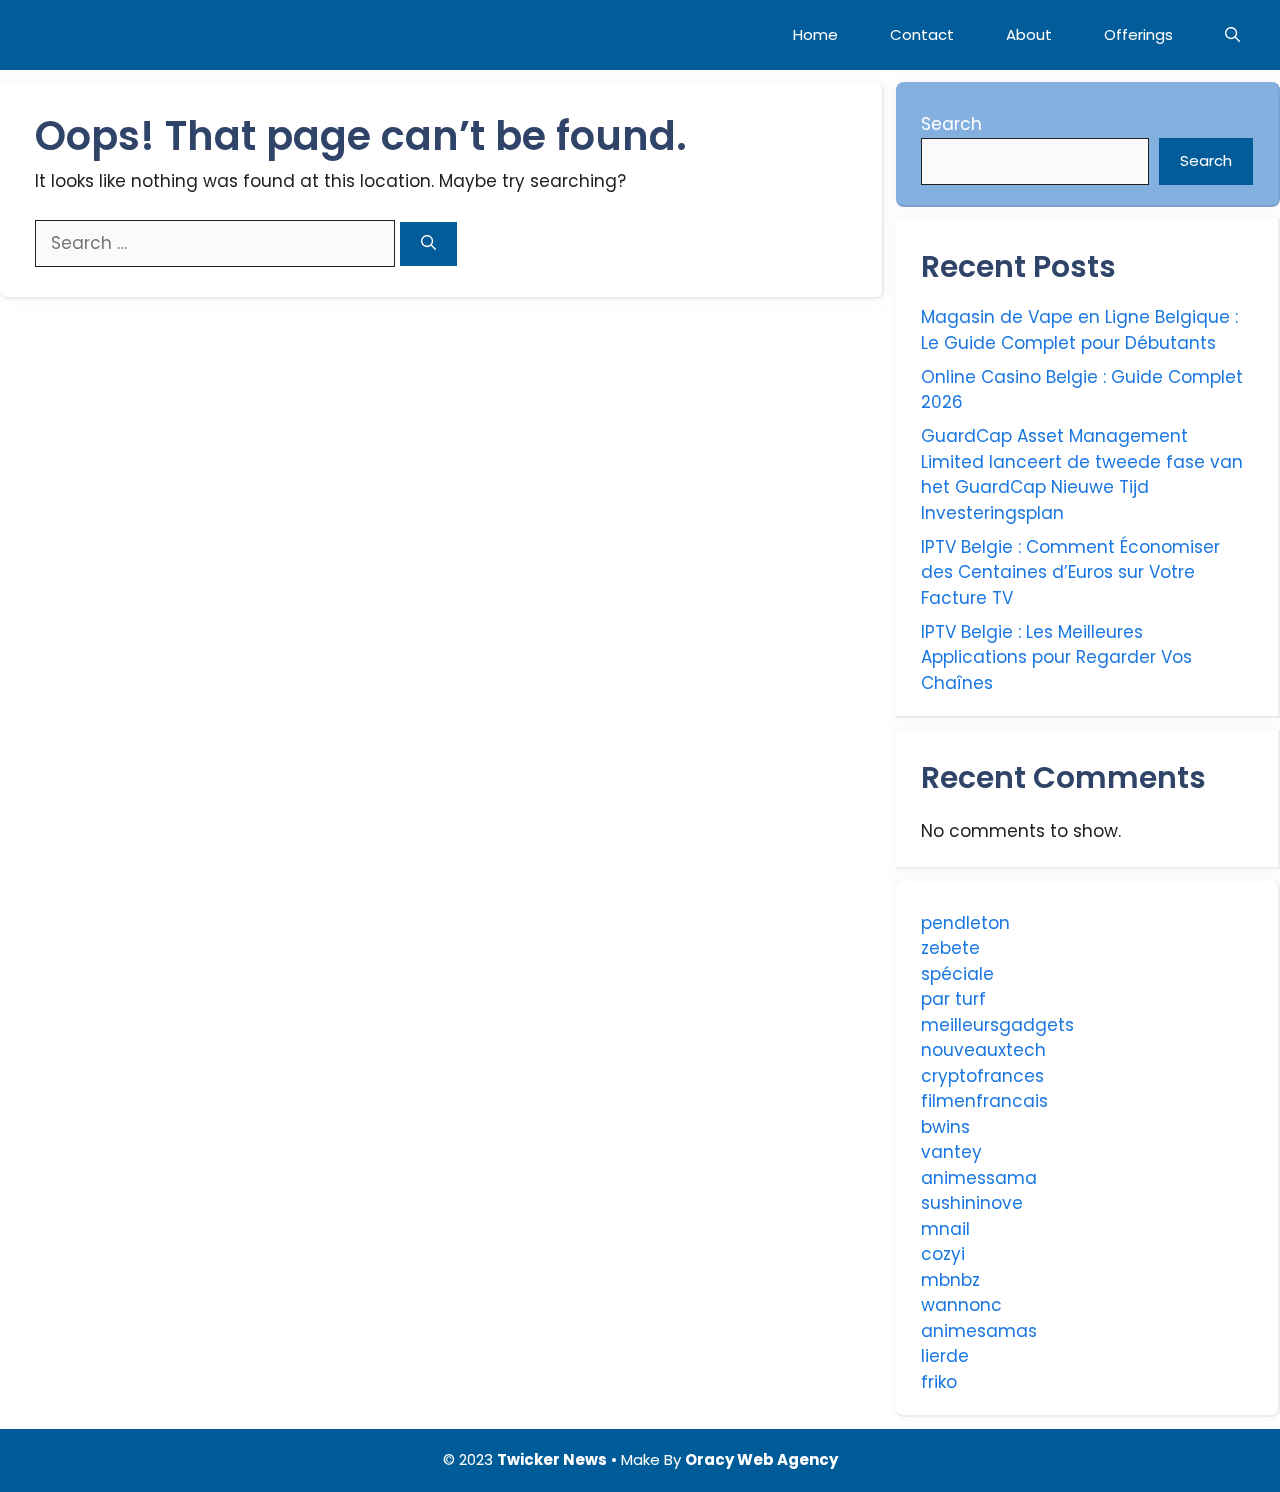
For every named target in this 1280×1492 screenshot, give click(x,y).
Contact (922, 34)
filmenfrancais (984, 1101)
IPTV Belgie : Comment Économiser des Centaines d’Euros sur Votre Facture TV (1070, 572)
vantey (951, 1152)
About (1029, 34)
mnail (945, 1229)
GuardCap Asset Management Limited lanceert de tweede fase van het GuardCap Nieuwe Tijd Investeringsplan (1082, 474)
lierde (945, 1356)
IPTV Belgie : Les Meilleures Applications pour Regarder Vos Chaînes (1056, 657)
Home (815, 34)
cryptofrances (982, 1076)
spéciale (957, 974)
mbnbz (950, 1280)
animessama (979, 1178)
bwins (945, 1127)
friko (939, 1382)
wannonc (961, 1305)
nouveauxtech (983, 1050)
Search (951, 124)
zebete (950, 948)
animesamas (979, 1331)
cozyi (943, 1254)
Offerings (1138, 34)
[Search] (428, 244)
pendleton (965, 923)
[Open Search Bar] (1232, 35)
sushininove (972, 1203)
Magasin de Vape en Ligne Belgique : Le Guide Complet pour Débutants (1079, 330)
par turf (953, 999)
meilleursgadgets (997, 1025)
